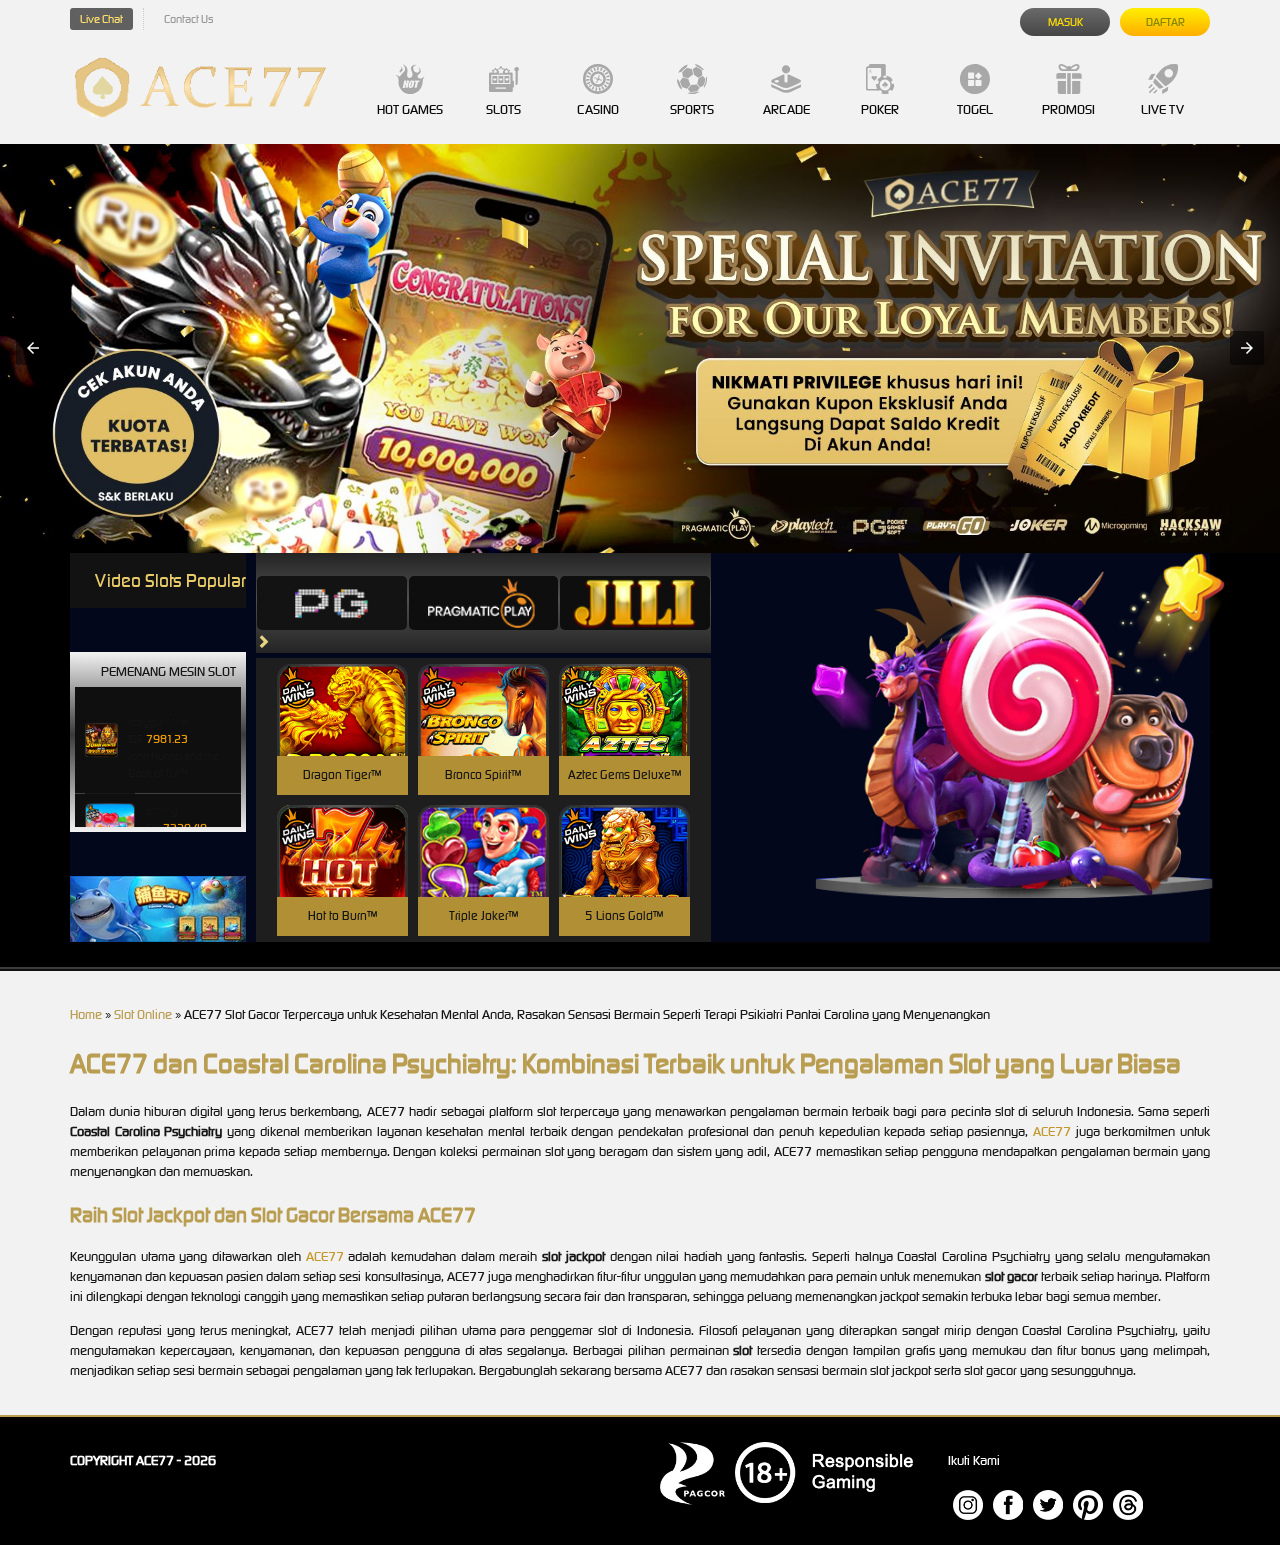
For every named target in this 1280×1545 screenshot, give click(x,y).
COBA (342, 686)
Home (86, 1014)
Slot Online (143, 1014)
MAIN (342, 731)
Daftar (1165, 22)
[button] (33, 348)
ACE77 (1052, 1131)
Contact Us (188, 19)
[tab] (332, 603)
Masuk (1065, 22)
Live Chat (101, 19)
